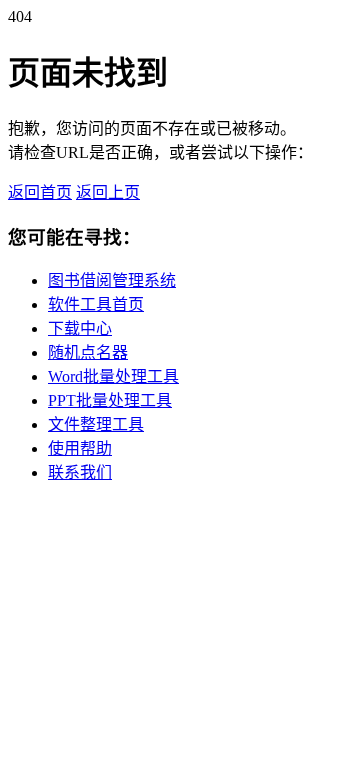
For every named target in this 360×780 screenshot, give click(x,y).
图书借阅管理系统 (112, 280)
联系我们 (80, 472)
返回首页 (40, 192)
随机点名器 (88, 352)
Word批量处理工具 (113, 376)
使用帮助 (80, 448)
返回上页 (108, 192)
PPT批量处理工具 (110, 400)
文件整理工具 (96, 424)
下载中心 (80, 328)
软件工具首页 (96, 304)
